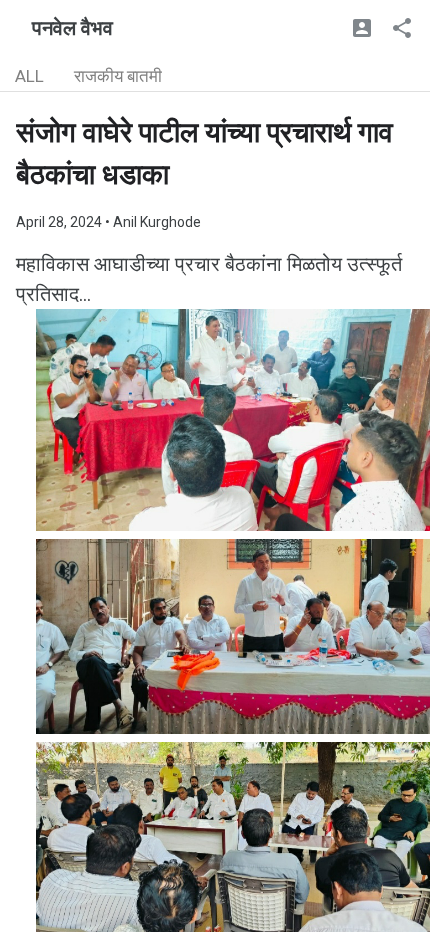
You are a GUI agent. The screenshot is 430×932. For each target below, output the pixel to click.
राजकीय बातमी (118, 76)
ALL (29, 76)
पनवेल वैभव (72, 28)
